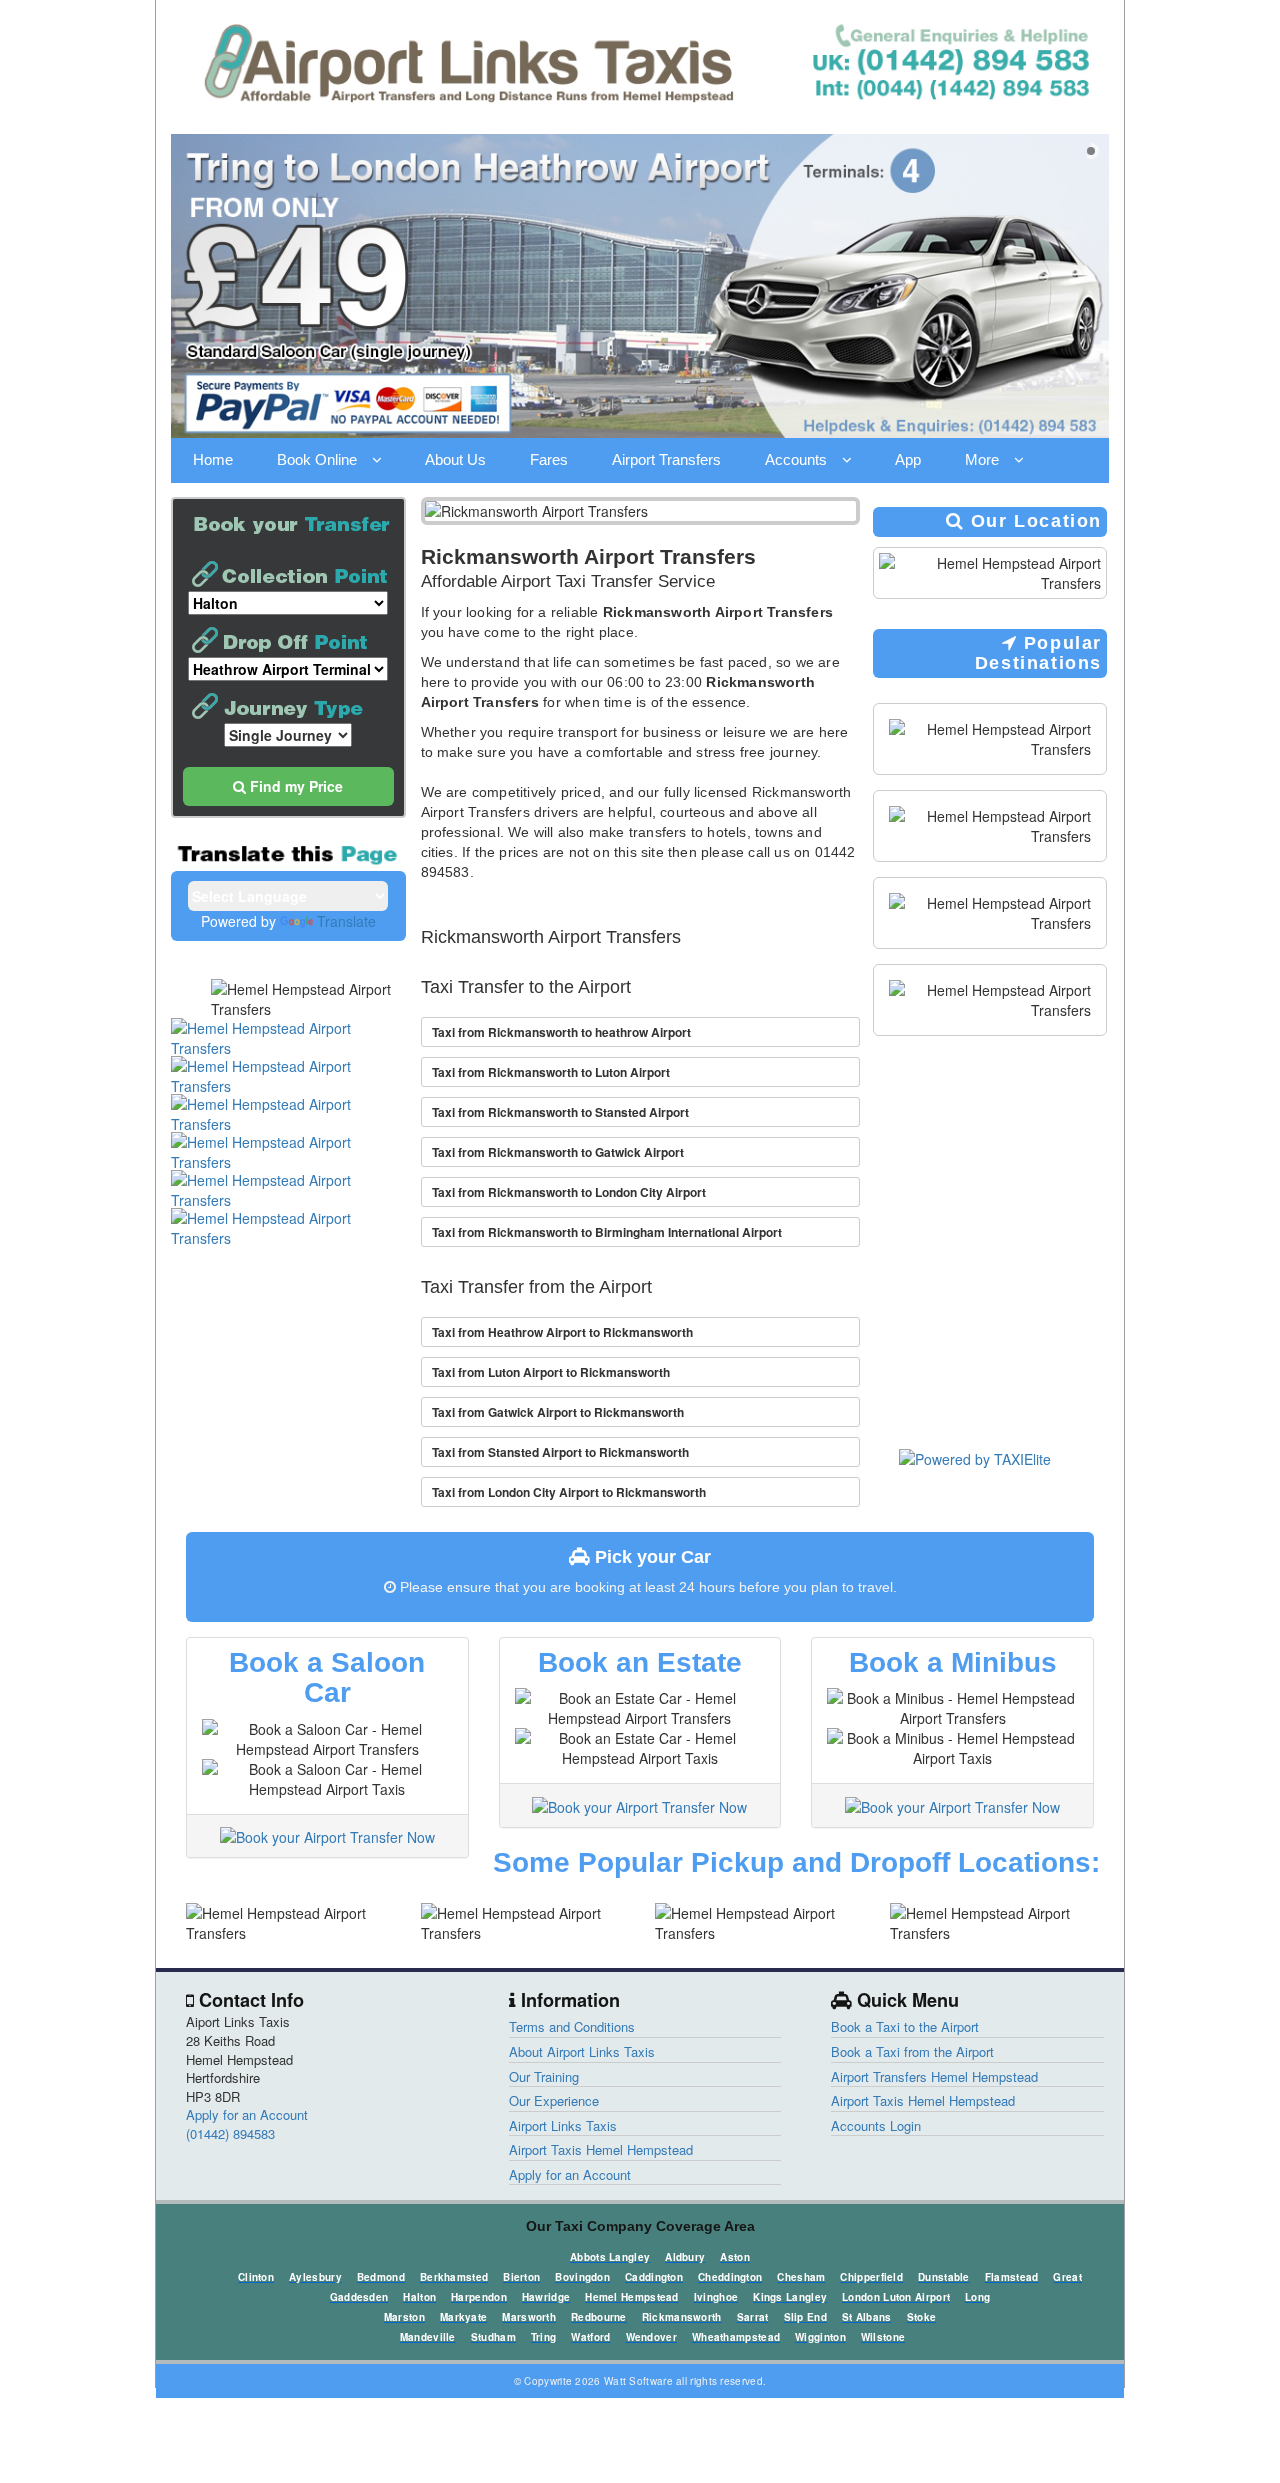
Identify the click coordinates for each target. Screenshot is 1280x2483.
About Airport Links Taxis (582, 2051)
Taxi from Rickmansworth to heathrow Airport (561, 1032)
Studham (493, 2337)
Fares (549, 460)
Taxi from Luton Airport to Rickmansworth (551, 1372)
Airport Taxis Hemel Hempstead (601, 2149)
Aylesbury (315, 2277)
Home (213, 460)
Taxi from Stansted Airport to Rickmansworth (560, 1452)
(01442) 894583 (230, 2133)
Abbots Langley (610, 2257)
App (908, 460)
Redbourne (599, 2317)
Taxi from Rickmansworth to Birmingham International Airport (607, 1232)
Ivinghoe (716, 2297)
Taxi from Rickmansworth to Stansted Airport (560, 1112)
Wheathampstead (736, 2337)
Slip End (805, 2317)
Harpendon (479, 2297)
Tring (544, 2337)
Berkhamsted (454, 2277)
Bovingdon (582, 2277)
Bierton (521, 2277)
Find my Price (294, 786)
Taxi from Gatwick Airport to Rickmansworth (558, 1412)
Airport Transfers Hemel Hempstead (934, 2076)
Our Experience (554, 2100)
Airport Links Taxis (563, 2125)
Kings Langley (790, 2297)
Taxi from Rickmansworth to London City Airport (569, 1192)
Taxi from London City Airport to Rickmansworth (569, 1492)
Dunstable (944, 2277)
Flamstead (1012, 2277)
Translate (346, 921)
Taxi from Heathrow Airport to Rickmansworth (562, 1332)
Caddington (654, 2277)
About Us (455, 460)
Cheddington (730, 2277)
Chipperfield (871, 2277)
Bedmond (381, 2277)
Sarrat (753, 2317)
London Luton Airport (896, 2297)
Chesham (801, 2277)
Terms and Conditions (572, 2026)
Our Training (544, 2076)
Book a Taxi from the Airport (912, 2051)
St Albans (867, 2317)
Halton (419, 2297)
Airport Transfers (666, 460)
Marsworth (529, 2317)
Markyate (463, 2317)
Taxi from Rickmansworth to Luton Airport (551, 1072)
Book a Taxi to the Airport (905, 2026)
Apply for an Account (247, 2114)
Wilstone (883, 2337)
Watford (590, 2337)
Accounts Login (876, 2125)
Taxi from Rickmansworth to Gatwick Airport (558, 1152)
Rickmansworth (682, 2317)
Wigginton (820, 2337)
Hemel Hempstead (632, 2297)
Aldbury (685, 2257)
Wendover (651, 2337)
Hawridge (546, 2297)
